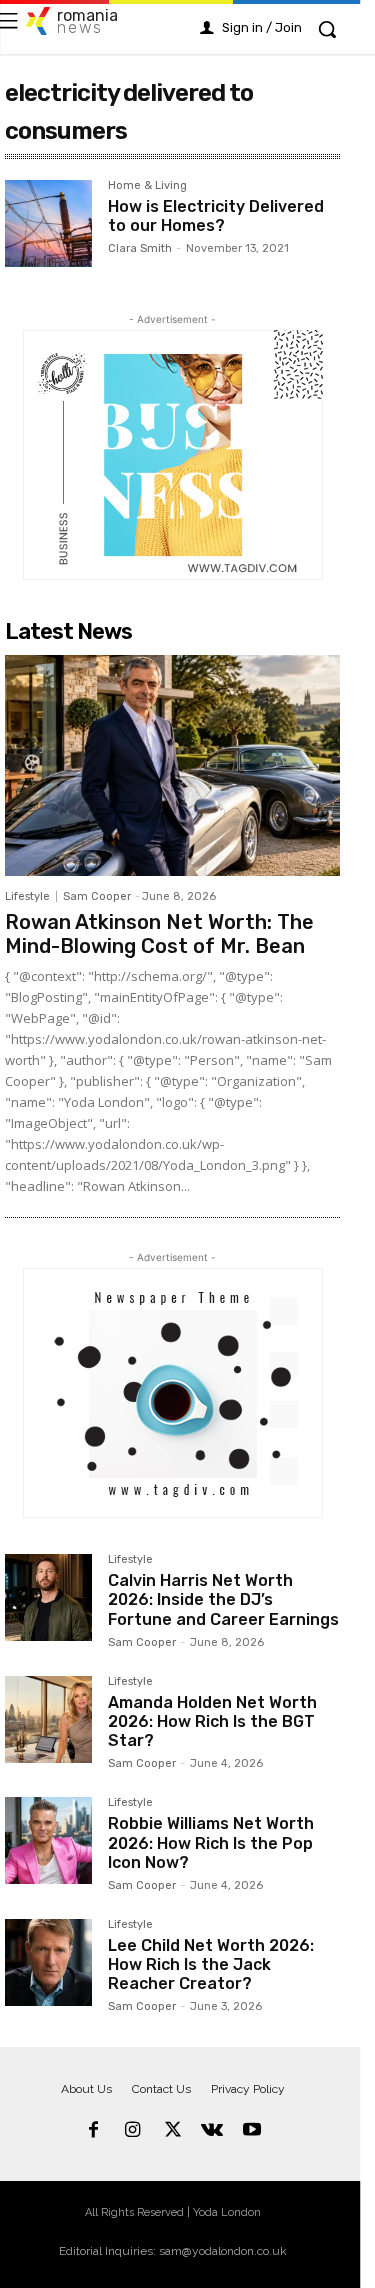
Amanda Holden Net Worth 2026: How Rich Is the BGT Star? (212, 1721)
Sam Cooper (97, 896)
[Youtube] (252, 2131)
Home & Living (147, 186)
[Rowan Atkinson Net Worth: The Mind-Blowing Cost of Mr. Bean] (172, 765)
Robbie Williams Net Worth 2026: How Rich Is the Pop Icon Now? (211, 1842)
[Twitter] (173, 2131)
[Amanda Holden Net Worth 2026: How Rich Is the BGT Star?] (48, 1719)
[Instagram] (133, 2131)
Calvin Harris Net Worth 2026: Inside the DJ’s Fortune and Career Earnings (223, 1599)
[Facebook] (94, 2131)
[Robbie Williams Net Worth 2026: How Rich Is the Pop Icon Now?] (48, 1840)
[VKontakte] (212, 2131)
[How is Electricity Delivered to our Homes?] (48, 223)
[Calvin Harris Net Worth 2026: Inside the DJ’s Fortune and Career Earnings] (48, 1597)
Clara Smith (140, 248)
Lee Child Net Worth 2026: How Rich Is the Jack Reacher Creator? (211, 1964)
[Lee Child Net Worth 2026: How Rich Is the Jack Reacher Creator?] (48, 1962)
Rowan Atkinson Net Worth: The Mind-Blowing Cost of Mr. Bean (159, 934)
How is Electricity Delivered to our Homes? (216, 216)
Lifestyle (27, 896)
